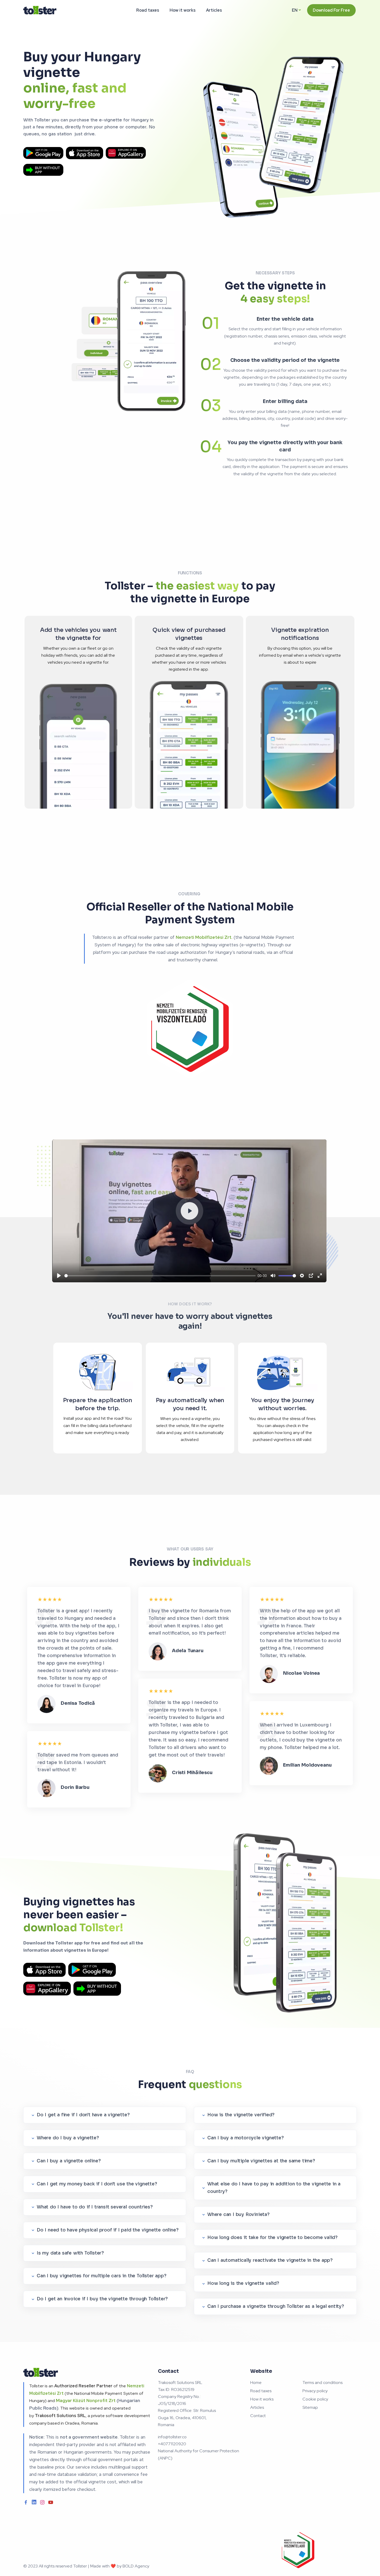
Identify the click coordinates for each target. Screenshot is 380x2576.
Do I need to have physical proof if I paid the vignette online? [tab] (108, 2230)
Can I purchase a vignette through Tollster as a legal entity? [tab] (276, 2306)
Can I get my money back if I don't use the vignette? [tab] (97, 2184)
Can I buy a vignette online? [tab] (69, 2161)
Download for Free (331, 10)
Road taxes (148, 10)
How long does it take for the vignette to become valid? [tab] (272, 2238)
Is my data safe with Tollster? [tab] (70, 2253)
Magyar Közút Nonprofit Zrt (86, 2401)
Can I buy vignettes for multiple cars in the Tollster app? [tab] (101, 2276)
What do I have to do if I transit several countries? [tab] (95, 2207)
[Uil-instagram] (42, 2502)
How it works (183, 10)
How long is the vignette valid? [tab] (243, 2283)
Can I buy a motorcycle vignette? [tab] (246, 2138)
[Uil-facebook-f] (26, 2502)
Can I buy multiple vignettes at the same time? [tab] (261, 2161)
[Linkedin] (34, 2502)
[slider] (160, 1276)
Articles (214, 10)
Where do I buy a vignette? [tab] (68, 2138)
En (295, 10)
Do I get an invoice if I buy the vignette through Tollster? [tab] (102, 2299)
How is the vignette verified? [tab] (241, 2115)
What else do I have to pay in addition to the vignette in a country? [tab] (274, 2188)
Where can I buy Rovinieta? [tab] (238, 2215)
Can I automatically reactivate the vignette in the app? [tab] (270, 2260)
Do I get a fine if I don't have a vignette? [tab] (83, 2115)
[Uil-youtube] (51, 2502)
